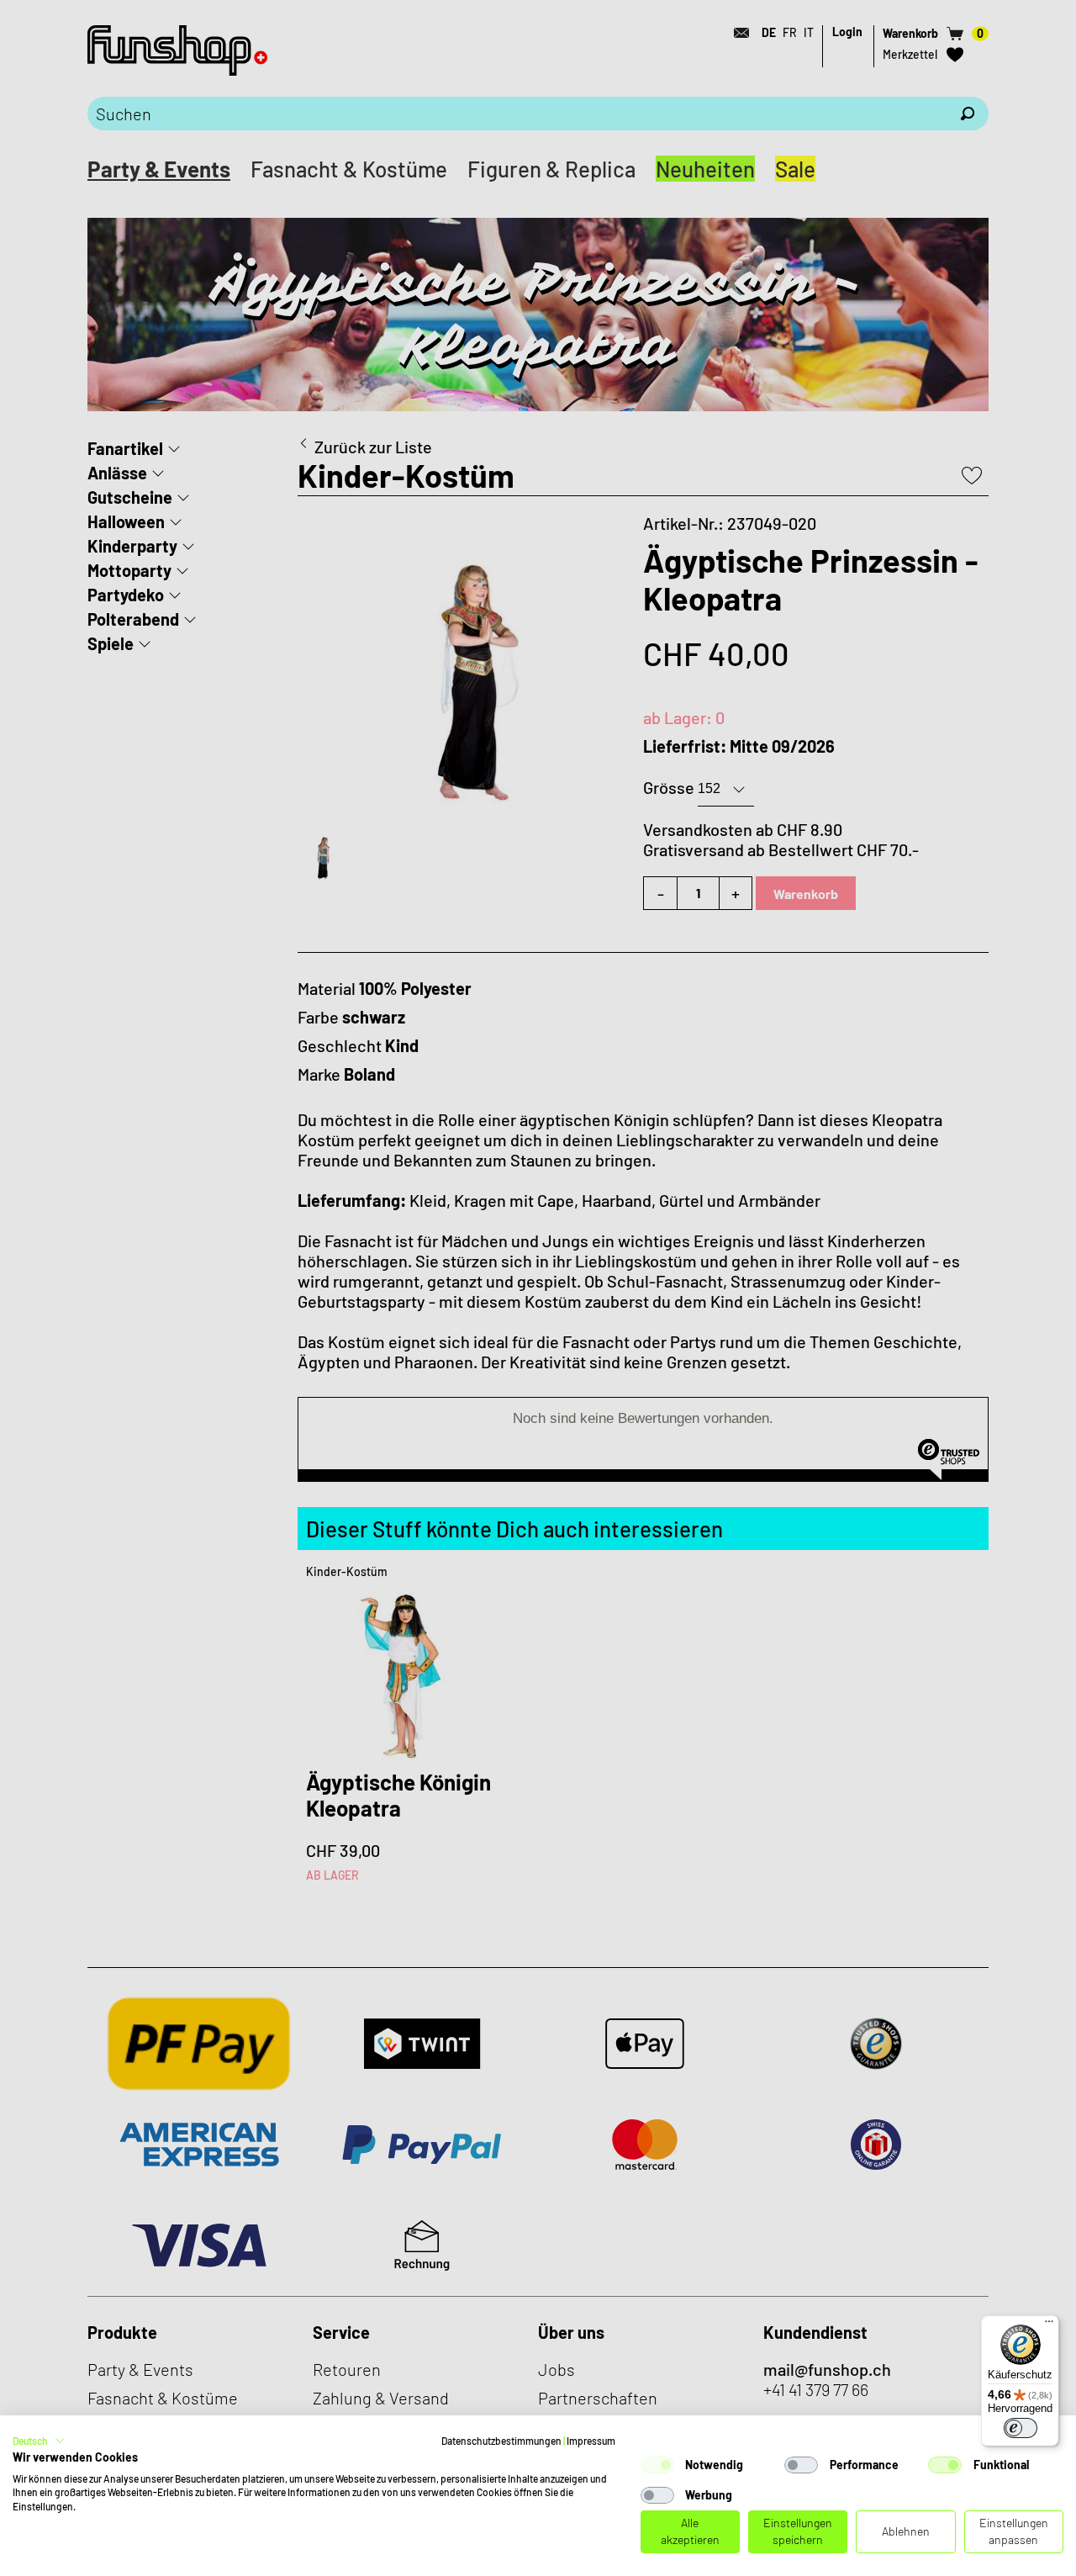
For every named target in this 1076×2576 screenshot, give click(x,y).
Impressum (591, 2441)
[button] (39, 2441)
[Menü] (1049, 2325)
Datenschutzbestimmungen (501, 2441)
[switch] (1021, 2428)
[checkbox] (657, 2465)
